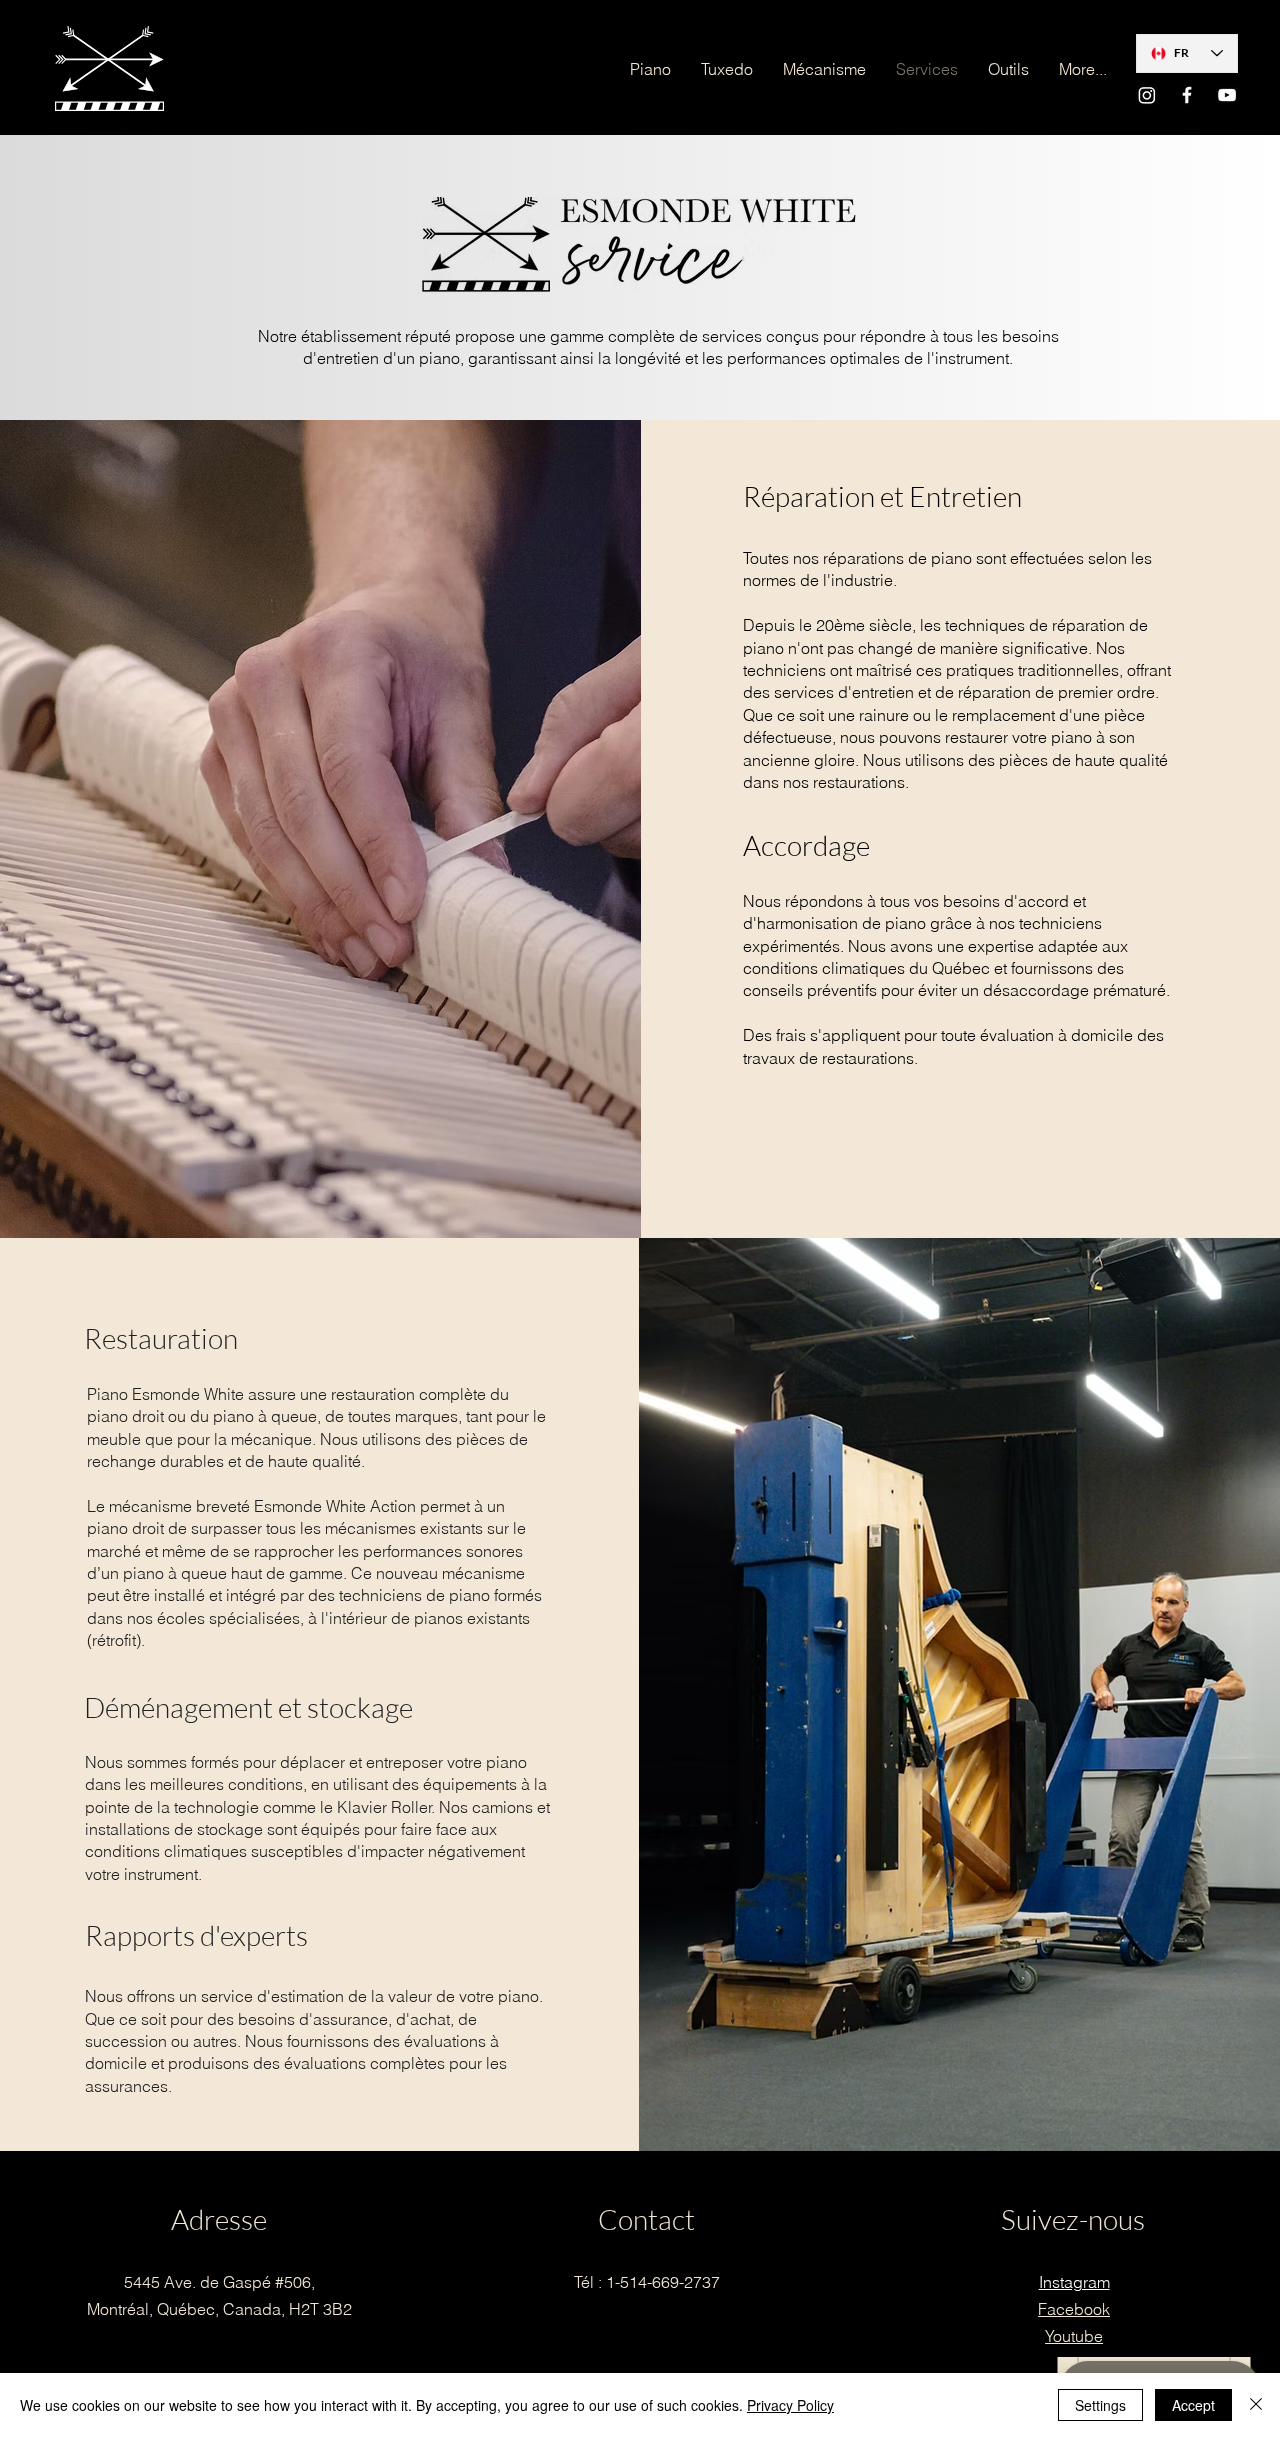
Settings (1100, 2405)
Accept (1193, 2405)
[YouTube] (1227, 95)
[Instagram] (1147, 95)
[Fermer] (1256, 2405)
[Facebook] (1187, 95)
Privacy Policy (790, 2405)
